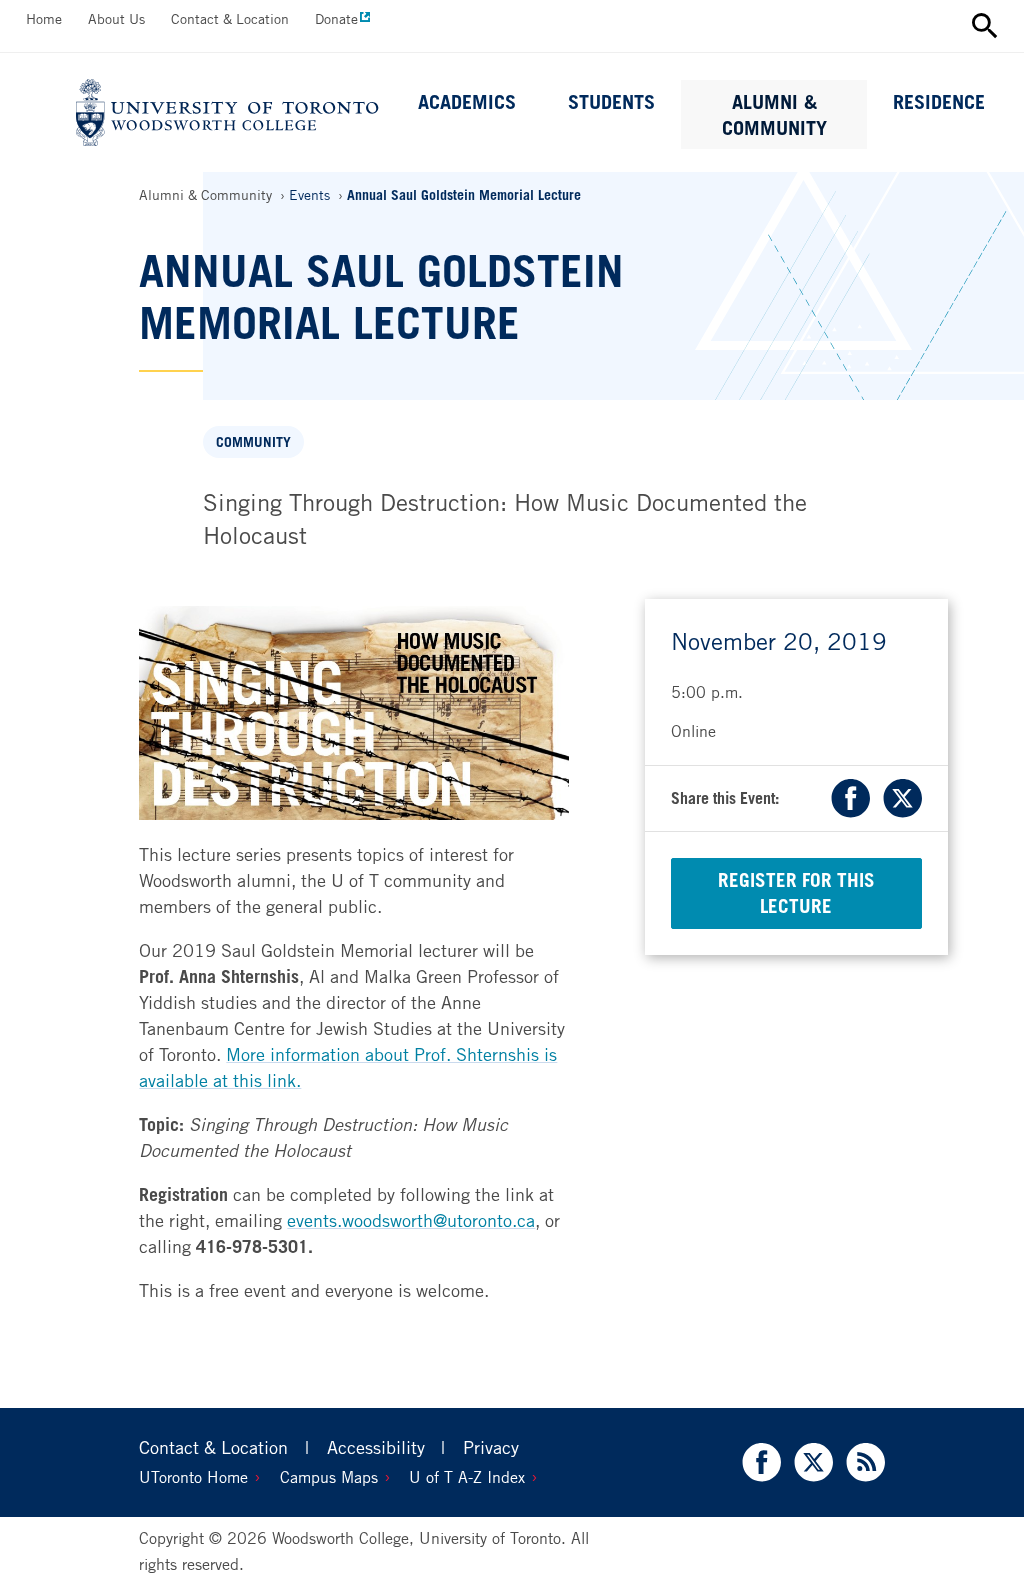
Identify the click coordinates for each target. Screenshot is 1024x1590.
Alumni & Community (774, 115)
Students (611, 102)
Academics (467, 102)
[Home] (227, 112)
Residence (939, 102)
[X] (898, 798)
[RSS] (861, 1462)
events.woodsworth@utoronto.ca (411, 1220)
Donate (336, 18)
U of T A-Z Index (467, 1477)
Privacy (491, 1447)
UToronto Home (193, 1477)
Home (44, 18)
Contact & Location (230, 18)
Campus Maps (329, 1477)
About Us (116, 18)
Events (309, 194)
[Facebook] (853, 798)
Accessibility (376, 1447)
